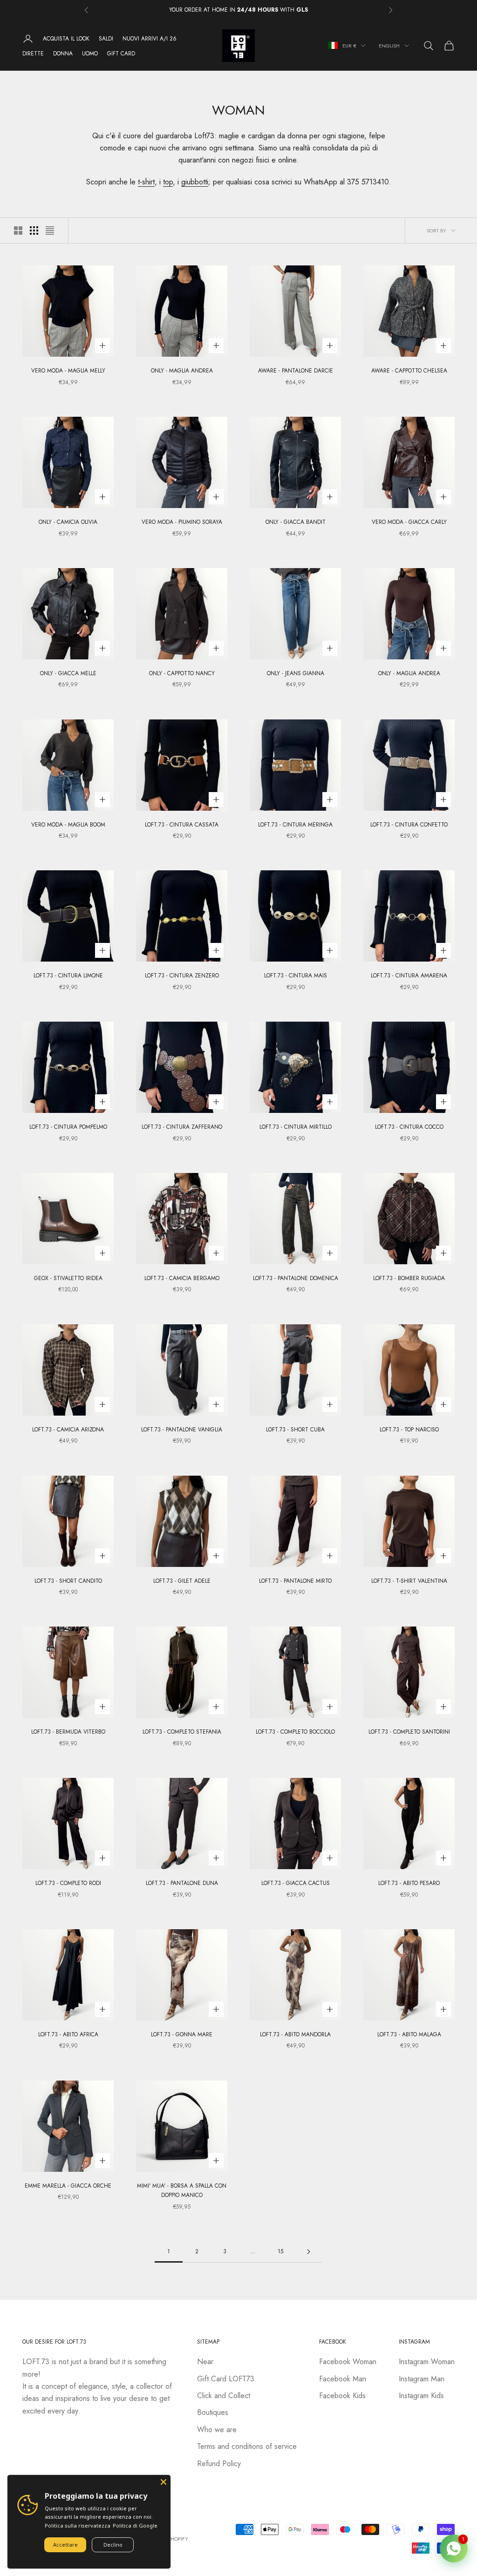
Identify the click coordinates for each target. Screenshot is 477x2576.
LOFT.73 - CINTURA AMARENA (409, 976)
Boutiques (213, 2412)
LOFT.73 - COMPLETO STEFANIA (182, 1732)
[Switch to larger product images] (18, 230)
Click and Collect (224, 2396)
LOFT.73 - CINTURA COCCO (409, 1127)
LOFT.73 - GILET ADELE (182, 1581)
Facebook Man (343, 2379)
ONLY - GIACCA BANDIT (296, 522)
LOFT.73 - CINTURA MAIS (296, 976)
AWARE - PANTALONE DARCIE (296, 371)
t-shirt (146, 182)
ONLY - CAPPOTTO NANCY (182, 673)
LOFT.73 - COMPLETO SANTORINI (409, 1732)
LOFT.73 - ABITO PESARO (409, 1883)
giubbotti (195, 182)
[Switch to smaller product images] (34, 230)
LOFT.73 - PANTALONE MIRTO (295, 1581)
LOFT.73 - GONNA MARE (182, 2034)
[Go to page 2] (308, 2252)
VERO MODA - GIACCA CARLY (409, 522)
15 (280, 2251)
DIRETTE (33, 54)
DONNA (63, 54)
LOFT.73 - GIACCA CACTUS (296, 1883)
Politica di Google (135, 2525)
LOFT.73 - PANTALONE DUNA (182, 1883)
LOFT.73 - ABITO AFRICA (68, 2034)
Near (205, 2362)
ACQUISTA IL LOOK (66, 39)
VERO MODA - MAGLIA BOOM (68, 825)
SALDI (106, 39)
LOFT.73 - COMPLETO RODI (68, 1883)
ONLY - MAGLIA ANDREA (182, 371)
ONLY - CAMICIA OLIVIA (68, 522)
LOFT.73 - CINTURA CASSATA (182, 825)
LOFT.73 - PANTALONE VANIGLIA (182, 1430)
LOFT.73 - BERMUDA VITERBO (68, 1732)
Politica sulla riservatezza (78, 2525)
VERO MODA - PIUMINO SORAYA (182, 522)
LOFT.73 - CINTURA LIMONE (68, 976)
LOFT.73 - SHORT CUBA (295, 1430)
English (389, 46)
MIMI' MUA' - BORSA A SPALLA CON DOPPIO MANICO (182, 2190)
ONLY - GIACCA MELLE (68, 673)
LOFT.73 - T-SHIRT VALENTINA (409, 1581)
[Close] (164, 2482)
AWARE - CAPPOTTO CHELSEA (409, 371)
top (168, 182)
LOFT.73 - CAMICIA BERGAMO (182, 1278)
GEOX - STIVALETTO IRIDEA (68, 1278)
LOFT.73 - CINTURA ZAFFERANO (182, 1127)
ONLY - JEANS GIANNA (296, 673)
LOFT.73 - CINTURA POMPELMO (68, 1127)
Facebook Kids (342, 2396)
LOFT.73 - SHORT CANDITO (68, 1581)
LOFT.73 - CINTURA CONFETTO (409, 825)
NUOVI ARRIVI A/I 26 (150, 39)
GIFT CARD (121, 54)
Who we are (217, 2430)
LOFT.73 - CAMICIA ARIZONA (68, 1430)
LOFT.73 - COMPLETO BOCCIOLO (295, 1732)
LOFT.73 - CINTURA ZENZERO (182, 976)
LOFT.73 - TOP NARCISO (409, 1430)
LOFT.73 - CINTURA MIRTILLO (296, 1127)
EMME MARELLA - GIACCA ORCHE (68, 2186)
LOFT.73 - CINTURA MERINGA (295, 825)
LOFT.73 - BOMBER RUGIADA (409, 1278)
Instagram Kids (421, 2396)
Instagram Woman (427, 2362)
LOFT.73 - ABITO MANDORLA (295, 2034)
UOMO (90, 54)
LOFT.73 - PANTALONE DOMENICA (296, 1278)
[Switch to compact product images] (50, 230)
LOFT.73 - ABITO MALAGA (409, 2034)
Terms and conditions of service (247, 2446)
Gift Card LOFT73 (226, 2379)
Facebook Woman (348, 2362)
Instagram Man (422, 2379)
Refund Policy (219, 2464)
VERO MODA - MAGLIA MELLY (68, 371)
